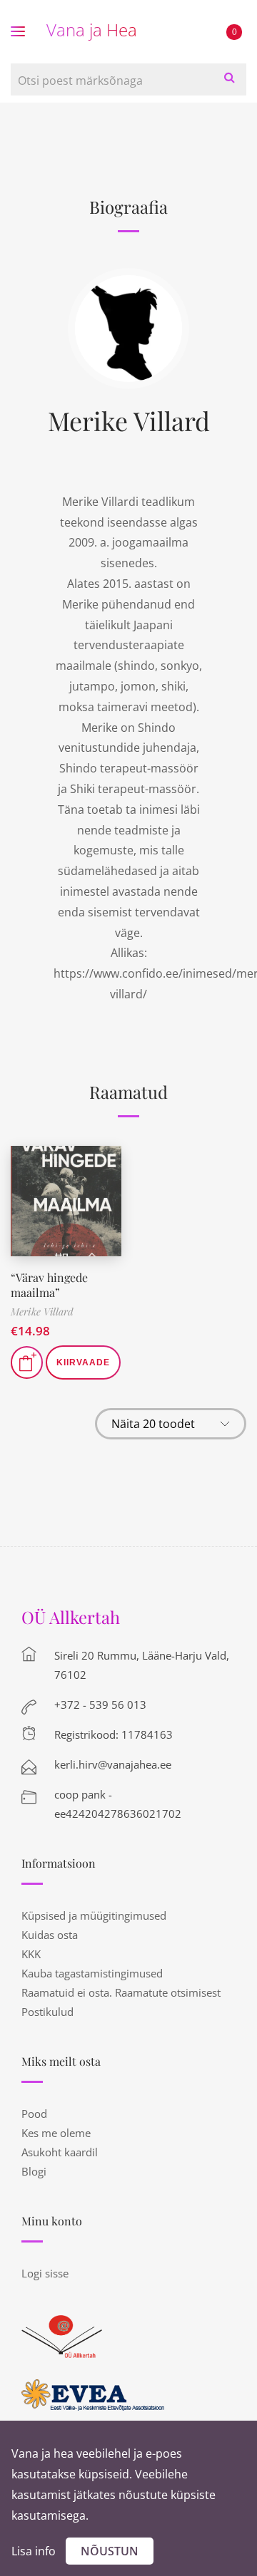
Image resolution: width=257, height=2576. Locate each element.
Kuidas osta (50, 1935)
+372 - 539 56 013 (100, 1705)
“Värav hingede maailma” (49, 1285)
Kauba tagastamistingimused (92, 1973)
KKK (31, 1954)
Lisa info (34, 2551)
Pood (34, 2114)
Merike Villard (129, 420)
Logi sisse (45, 2273)
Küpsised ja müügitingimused (94, 1915)
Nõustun (110, 2551)
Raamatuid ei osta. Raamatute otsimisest (121, 1992)
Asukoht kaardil (60, 2152)
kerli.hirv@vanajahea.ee (113, 1764)
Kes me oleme (56, 2133)
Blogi (34, 2171)
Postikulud (47, 2012)
